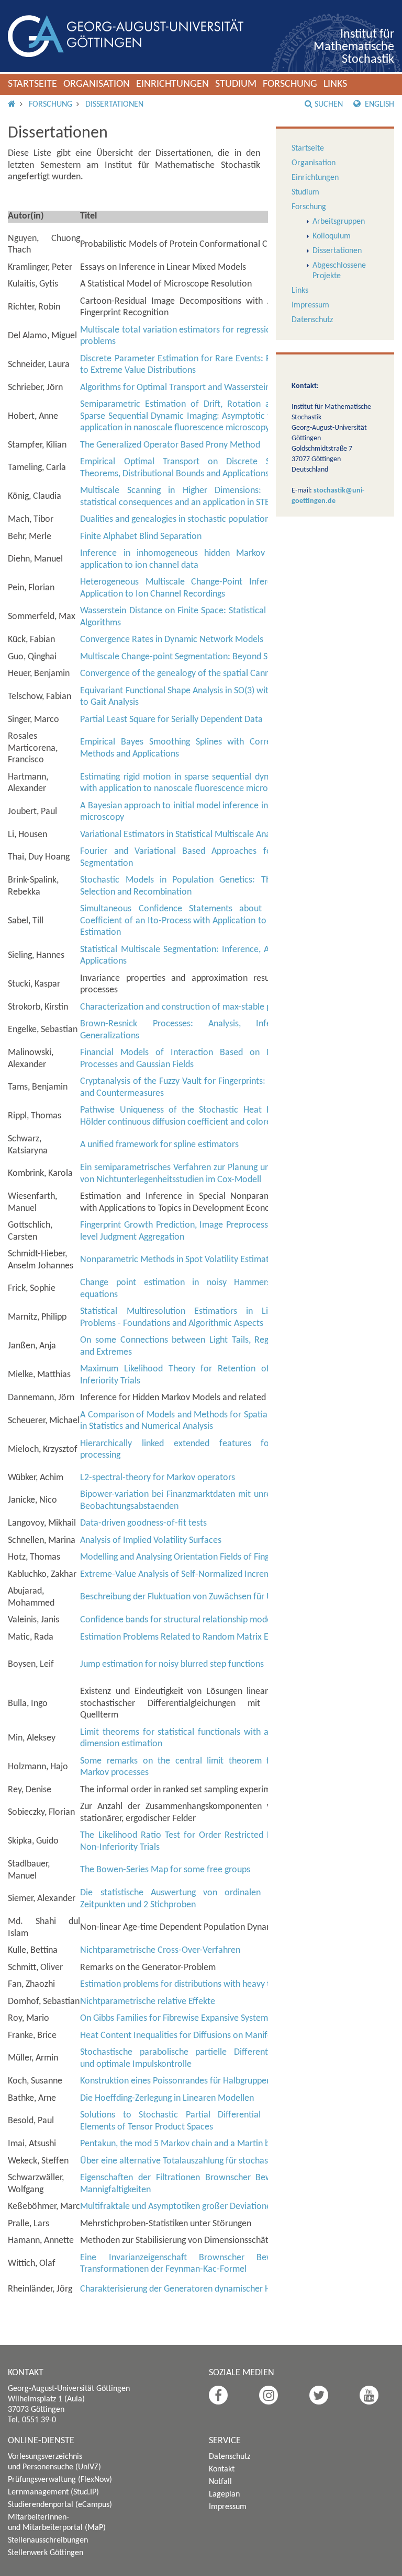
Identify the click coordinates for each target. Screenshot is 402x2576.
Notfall (220, 2482)
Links (335, 84)
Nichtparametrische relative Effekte (148, 2002)
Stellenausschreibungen (48, 2540)
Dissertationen (114, 105)
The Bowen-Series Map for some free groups (165, 1870)
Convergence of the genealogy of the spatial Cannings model (195, 674)
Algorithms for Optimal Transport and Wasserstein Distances (194, 388)
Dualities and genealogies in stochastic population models (190, 519)
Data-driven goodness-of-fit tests (143, 1523)
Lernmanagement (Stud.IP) (53, 2492)
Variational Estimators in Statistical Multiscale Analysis (183, 835)
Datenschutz (312, 320)
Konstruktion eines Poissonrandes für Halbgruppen (176, 2081)
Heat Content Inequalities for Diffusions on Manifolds (182, 2036)
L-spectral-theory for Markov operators (158, 1478)
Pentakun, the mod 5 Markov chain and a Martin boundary (191, 2144)
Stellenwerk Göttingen (46, 2553)
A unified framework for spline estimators (159, 1145)
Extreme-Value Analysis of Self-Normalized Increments (184, 1575)
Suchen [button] (329, 105)
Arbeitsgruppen (339, 222)
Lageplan (224, 2494)
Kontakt (222, 2469)
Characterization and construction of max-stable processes (192, 1007)
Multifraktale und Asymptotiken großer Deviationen (178, 2207)
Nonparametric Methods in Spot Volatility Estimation (181, 1260)
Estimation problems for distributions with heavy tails (181, 1984)
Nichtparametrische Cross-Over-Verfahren (160, 1950)
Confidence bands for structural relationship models (179, 1620)
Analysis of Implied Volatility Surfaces (151, 1541)
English (378, 105)
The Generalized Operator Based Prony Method (170, 445)
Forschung (290, 84)
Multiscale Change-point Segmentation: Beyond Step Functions (199, 657)
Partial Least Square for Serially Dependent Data (171, 720)
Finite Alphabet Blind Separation (141, 537)
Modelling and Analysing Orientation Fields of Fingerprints (189, 1557)
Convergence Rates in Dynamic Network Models (172, 640)
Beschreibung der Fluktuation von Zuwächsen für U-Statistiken (198, 1597)
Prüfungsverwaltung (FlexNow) (60, 2480)
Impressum (310, 305)
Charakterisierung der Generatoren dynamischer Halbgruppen (197, 2289)
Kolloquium (332, 236)
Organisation (97, 84)
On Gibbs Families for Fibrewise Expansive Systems (176, 2018)
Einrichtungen (172, 84)
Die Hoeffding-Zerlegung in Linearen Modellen (167, 2098)
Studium (236, 84)
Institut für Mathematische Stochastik (354, 47)
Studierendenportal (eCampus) (60, 2505)
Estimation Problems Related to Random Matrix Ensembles (192, 1637)
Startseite (32, 84)
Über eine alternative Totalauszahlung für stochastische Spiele (198, 2161)
